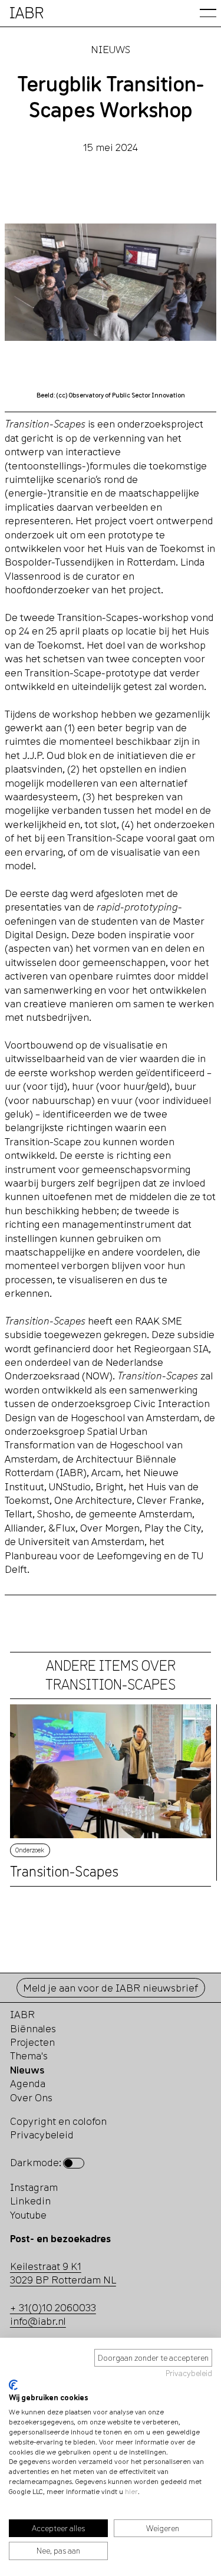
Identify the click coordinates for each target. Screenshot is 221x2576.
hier (131, 2491)
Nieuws (111, 49)
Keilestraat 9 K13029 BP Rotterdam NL (63, 2273)
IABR (22, 2014)
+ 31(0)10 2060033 (53, 2307)
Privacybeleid (189, 2373)
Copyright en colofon (58, 2121)
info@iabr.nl (38, 2321)
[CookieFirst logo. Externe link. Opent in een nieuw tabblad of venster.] (13, 2385)
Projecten (32, 2042)
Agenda (28, 2083)
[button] (208, 13)
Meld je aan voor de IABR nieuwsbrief (111, 1988)
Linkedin (30, 2201)
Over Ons (31, 2097)
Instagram (34, 2187)
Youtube (28, 2215)
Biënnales (33, 2028)
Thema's (29, 2056)
